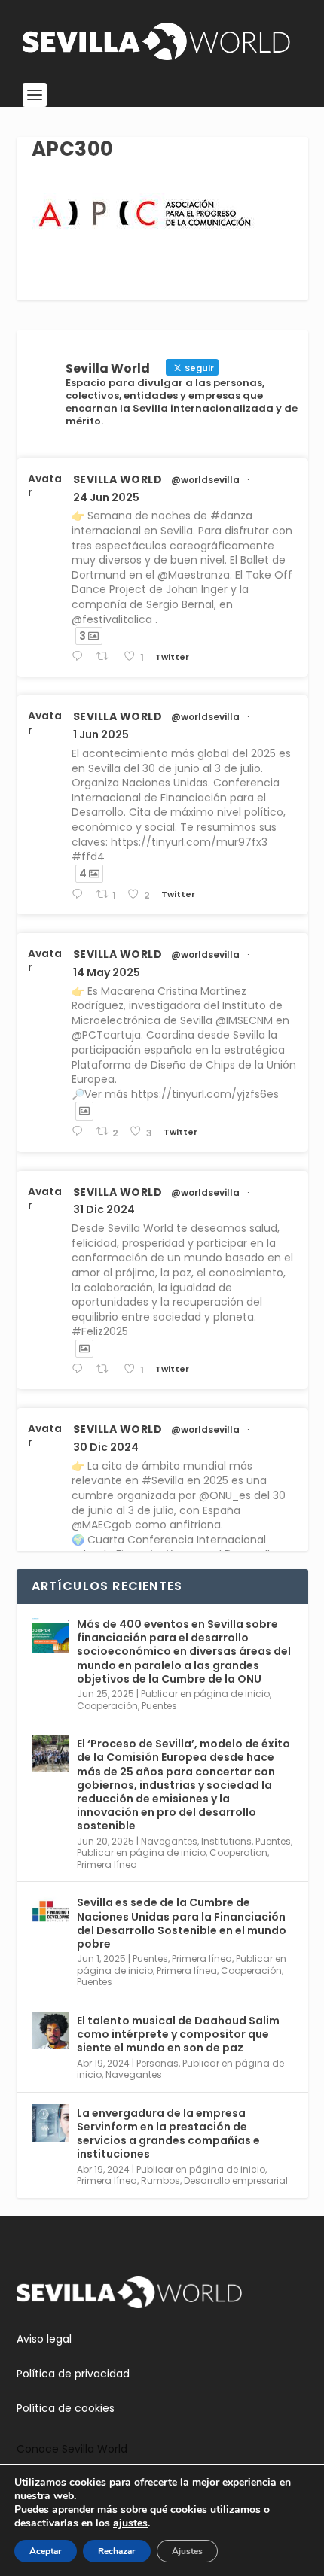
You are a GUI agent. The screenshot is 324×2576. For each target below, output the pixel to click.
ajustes (130, 2523)
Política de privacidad (73, 2374)
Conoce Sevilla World (72, 2449)
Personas (157, 2063)
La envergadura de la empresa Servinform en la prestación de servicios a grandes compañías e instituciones (168, 2134)
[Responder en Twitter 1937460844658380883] (80, 657)
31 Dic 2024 (104, 1209)
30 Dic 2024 (106, 1447)
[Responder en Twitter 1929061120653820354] (80, 894)
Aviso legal (44, 2339)
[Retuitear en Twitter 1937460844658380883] (106, 657)
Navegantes (169, 1841)
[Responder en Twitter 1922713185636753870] (80, 1131)
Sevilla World (118, 479)
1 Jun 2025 (101, 734)
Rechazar (117, 2551)
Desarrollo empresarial (236, 2181)
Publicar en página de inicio (205, 1694)
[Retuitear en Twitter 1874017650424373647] (106, 1369)
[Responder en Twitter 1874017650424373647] (80, 1369)
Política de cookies (66, 2408)
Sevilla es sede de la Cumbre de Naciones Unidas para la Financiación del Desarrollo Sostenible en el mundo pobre (182, 1923)
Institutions (226, 1841)
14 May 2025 (107, 972)
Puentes (159, 1706)
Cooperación (107, 1706)
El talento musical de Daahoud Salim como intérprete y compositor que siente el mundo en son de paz (178, 2034)
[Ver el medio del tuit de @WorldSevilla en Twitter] (84, 1111)
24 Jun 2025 (106, 497)
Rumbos (160, 2181)
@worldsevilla (205, 480)
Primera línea (107, 1864)
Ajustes (187, 2551)
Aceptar (46, 2551)
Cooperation (238, 1852)
